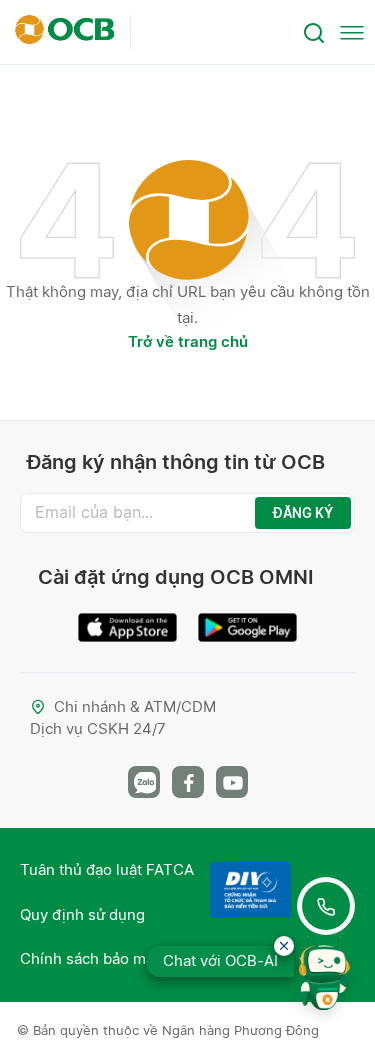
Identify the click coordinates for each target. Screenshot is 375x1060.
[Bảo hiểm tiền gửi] (250, 890)
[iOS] (128, 619)
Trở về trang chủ (188, 341)
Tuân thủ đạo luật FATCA (107, 869)
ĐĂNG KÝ (303, 513)
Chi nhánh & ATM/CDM (135, 706)
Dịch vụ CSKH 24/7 (98, 728)
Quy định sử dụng (82, 914)
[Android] (248, 619)
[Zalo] (144, 782)
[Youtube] (232, 782)
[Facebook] (188, 782)
